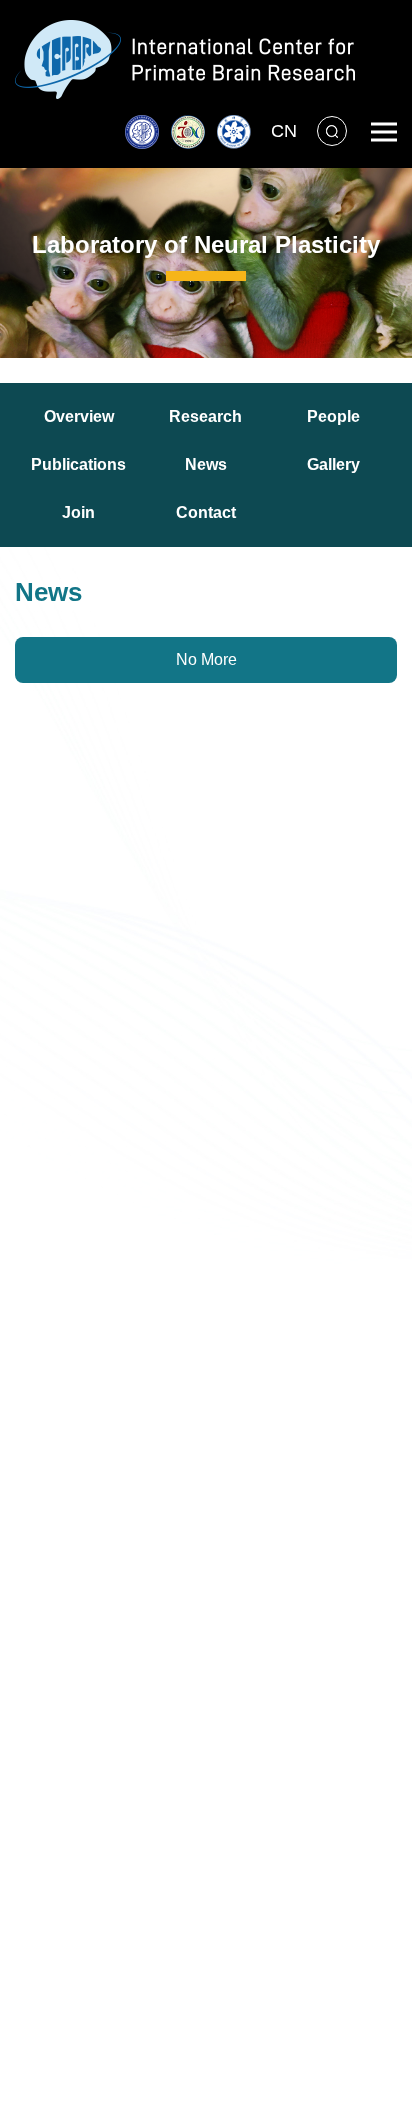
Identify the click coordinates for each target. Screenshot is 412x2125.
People (333, 416)
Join (78, 512)
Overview (79, 416)
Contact (206, 512)
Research (205, 416)
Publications (78, 464)
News (206, 464)
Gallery (333, 464)
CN (284, 131)
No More (206, 659)
